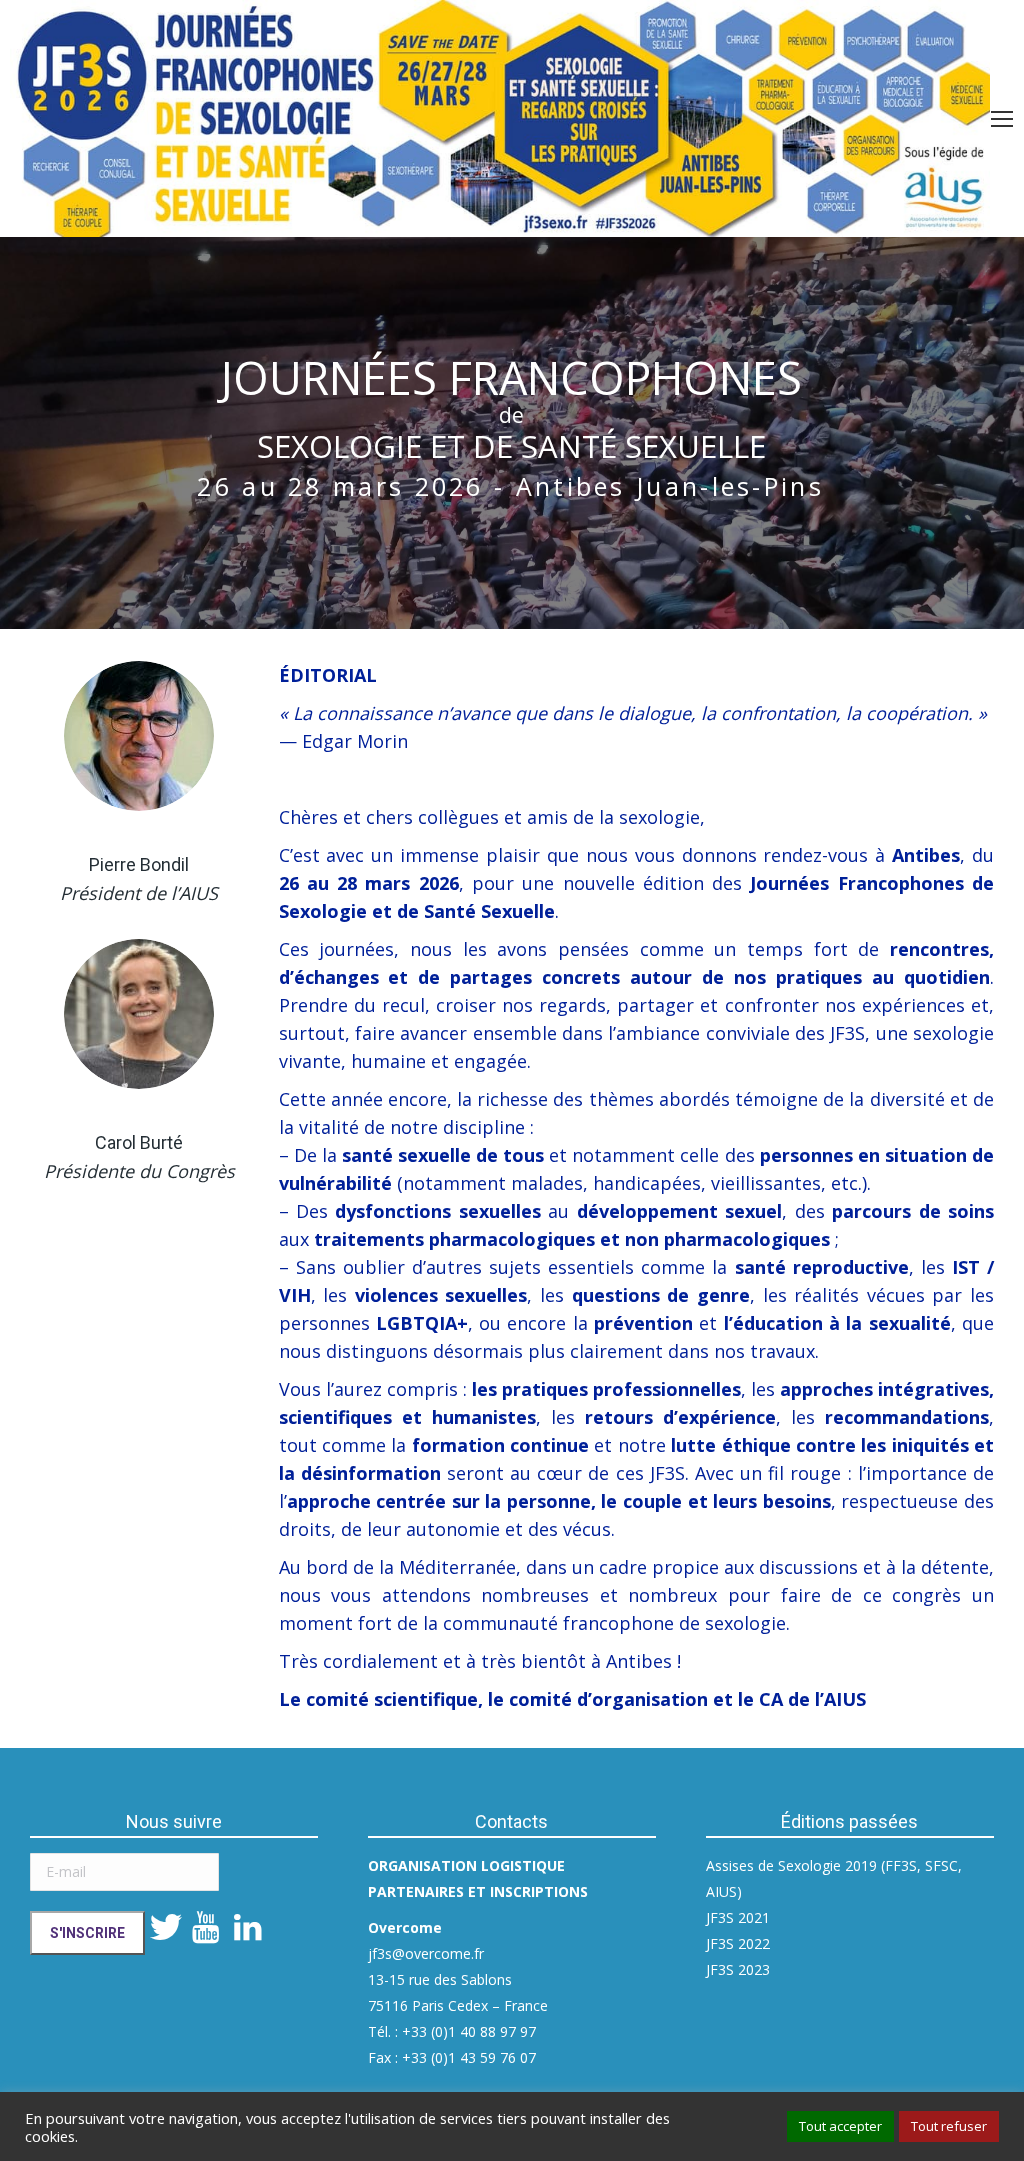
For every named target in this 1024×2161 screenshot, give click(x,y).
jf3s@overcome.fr (426, 1953)
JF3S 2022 (738, 1943)
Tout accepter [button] (840, 2126)
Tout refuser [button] (949, 2126)
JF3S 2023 (738, 1969)
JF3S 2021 (738, 1917)
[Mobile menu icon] (1002, 119)
